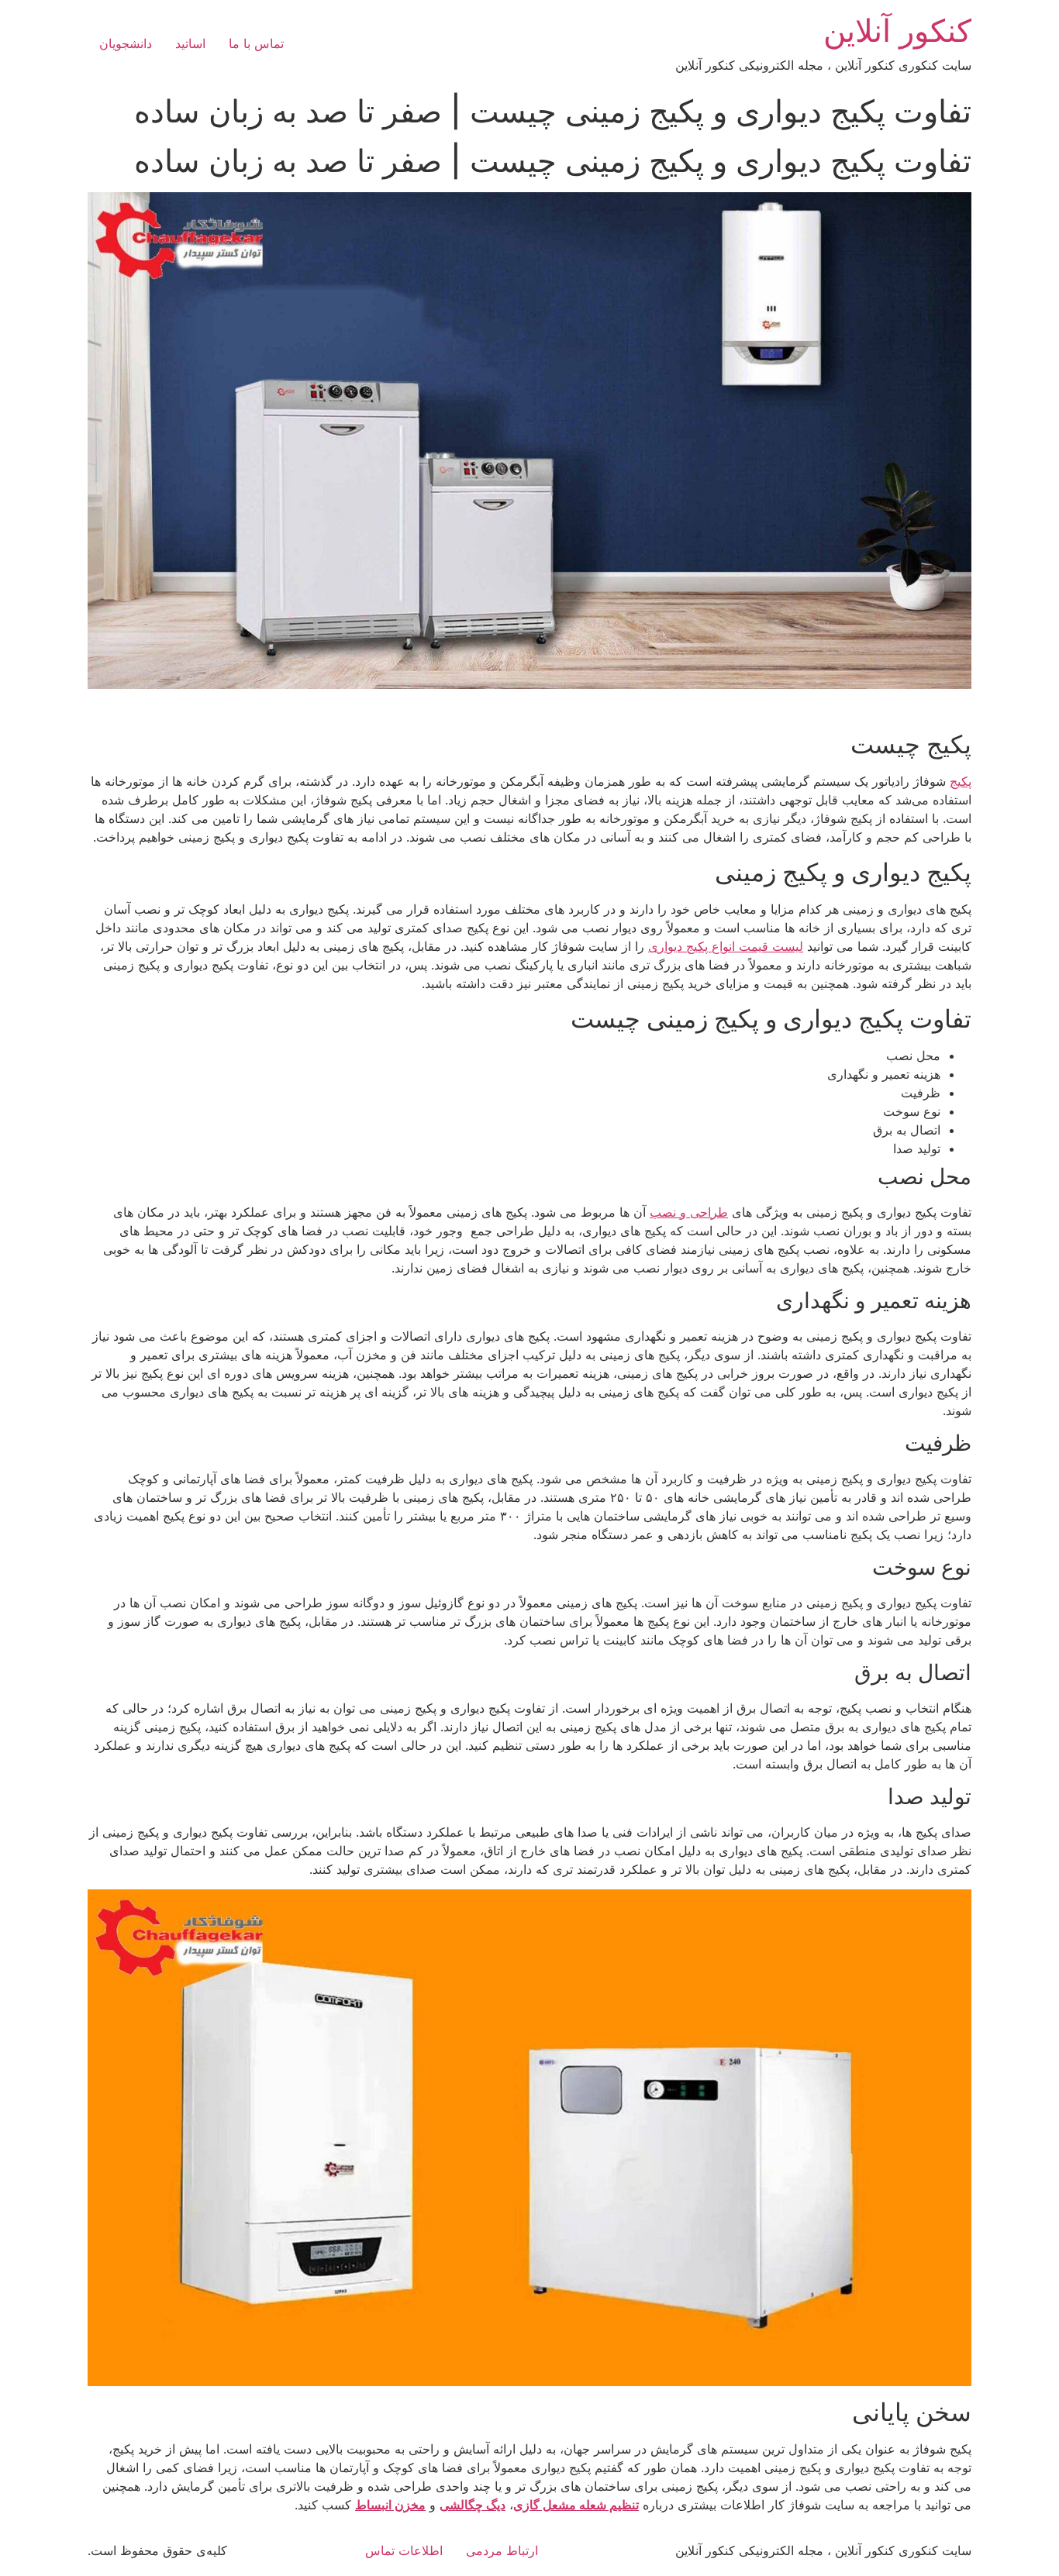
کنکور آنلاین (897, 31)
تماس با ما (256, 43)
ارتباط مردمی (502, 2550)
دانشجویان (126, 43)
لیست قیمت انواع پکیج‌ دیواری (726, 946)
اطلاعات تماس (404, 2550)
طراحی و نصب (689, 1212)
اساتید (190, 43)
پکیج (961, 781)
